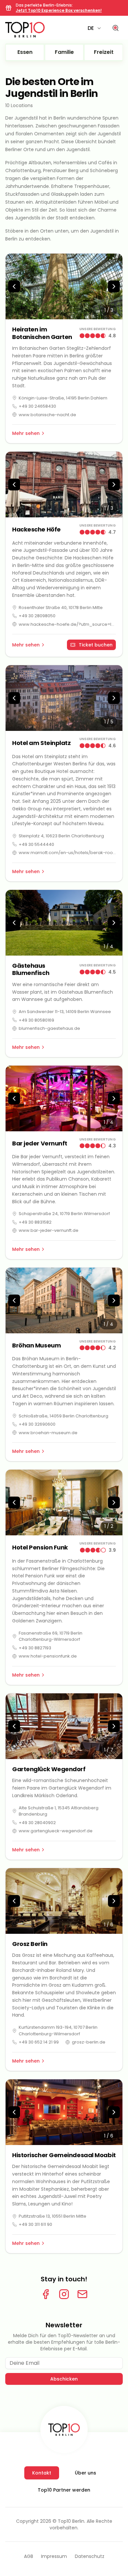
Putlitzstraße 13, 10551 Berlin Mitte (53, 2216)
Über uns (85, 2473)
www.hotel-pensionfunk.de (48, 1656)
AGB (29, 2556)
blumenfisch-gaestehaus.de (49, 1028)
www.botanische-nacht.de (47, 415)
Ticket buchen (96, 645)
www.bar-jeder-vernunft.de (49, 1230)
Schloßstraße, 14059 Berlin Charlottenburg (64, 1416)
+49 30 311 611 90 (35, 2224)
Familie (64, 52)
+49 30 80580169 (36, 1020)
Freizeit (104, 52)
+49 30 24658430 (37, 406)
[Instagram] (64, 2294)
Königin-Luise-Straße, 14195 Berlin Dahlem (63, 398)
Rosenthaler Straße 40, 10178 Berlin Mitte (61, 608)
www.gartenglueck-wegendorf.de (56, 1831)
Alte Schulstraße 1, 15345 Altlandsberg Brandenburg (59, 1811)
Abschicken (64, 2379)
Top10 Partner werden (64, 2490)
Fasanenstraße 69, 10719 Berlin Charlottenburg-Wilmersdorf (51, 1636)
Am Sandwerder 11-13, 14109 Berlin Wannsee (65, 1012)
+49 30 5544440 (36, 844)
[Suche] (116, 28)
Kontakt (42, 2473)
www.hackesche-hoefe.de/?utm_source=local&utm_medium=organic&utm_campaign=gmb (67, 624)
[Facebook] (46, 2294)
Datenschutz (90, 2556)
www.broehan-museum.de (48, 1433)
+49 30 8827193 (35, 1648)
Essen (25, 52)
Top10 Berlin (71, 2521)
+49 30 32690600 (37, 1424)
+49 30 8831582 (35, 1222)
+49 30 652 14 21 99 (39, 2042)
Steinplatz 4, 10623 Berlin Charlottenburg (61, 836)
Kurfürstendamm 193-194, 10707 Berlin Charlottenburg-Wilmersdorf (58, 2031)
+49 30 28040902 (37, 1823)
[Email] (82, 2294)
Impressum (54, 2556)
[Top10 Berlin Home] (64, 2429)
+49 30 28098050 (37, 616)
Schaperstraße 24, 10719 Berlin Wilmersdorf (64, 1214)
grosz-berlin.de (89, 2042)
